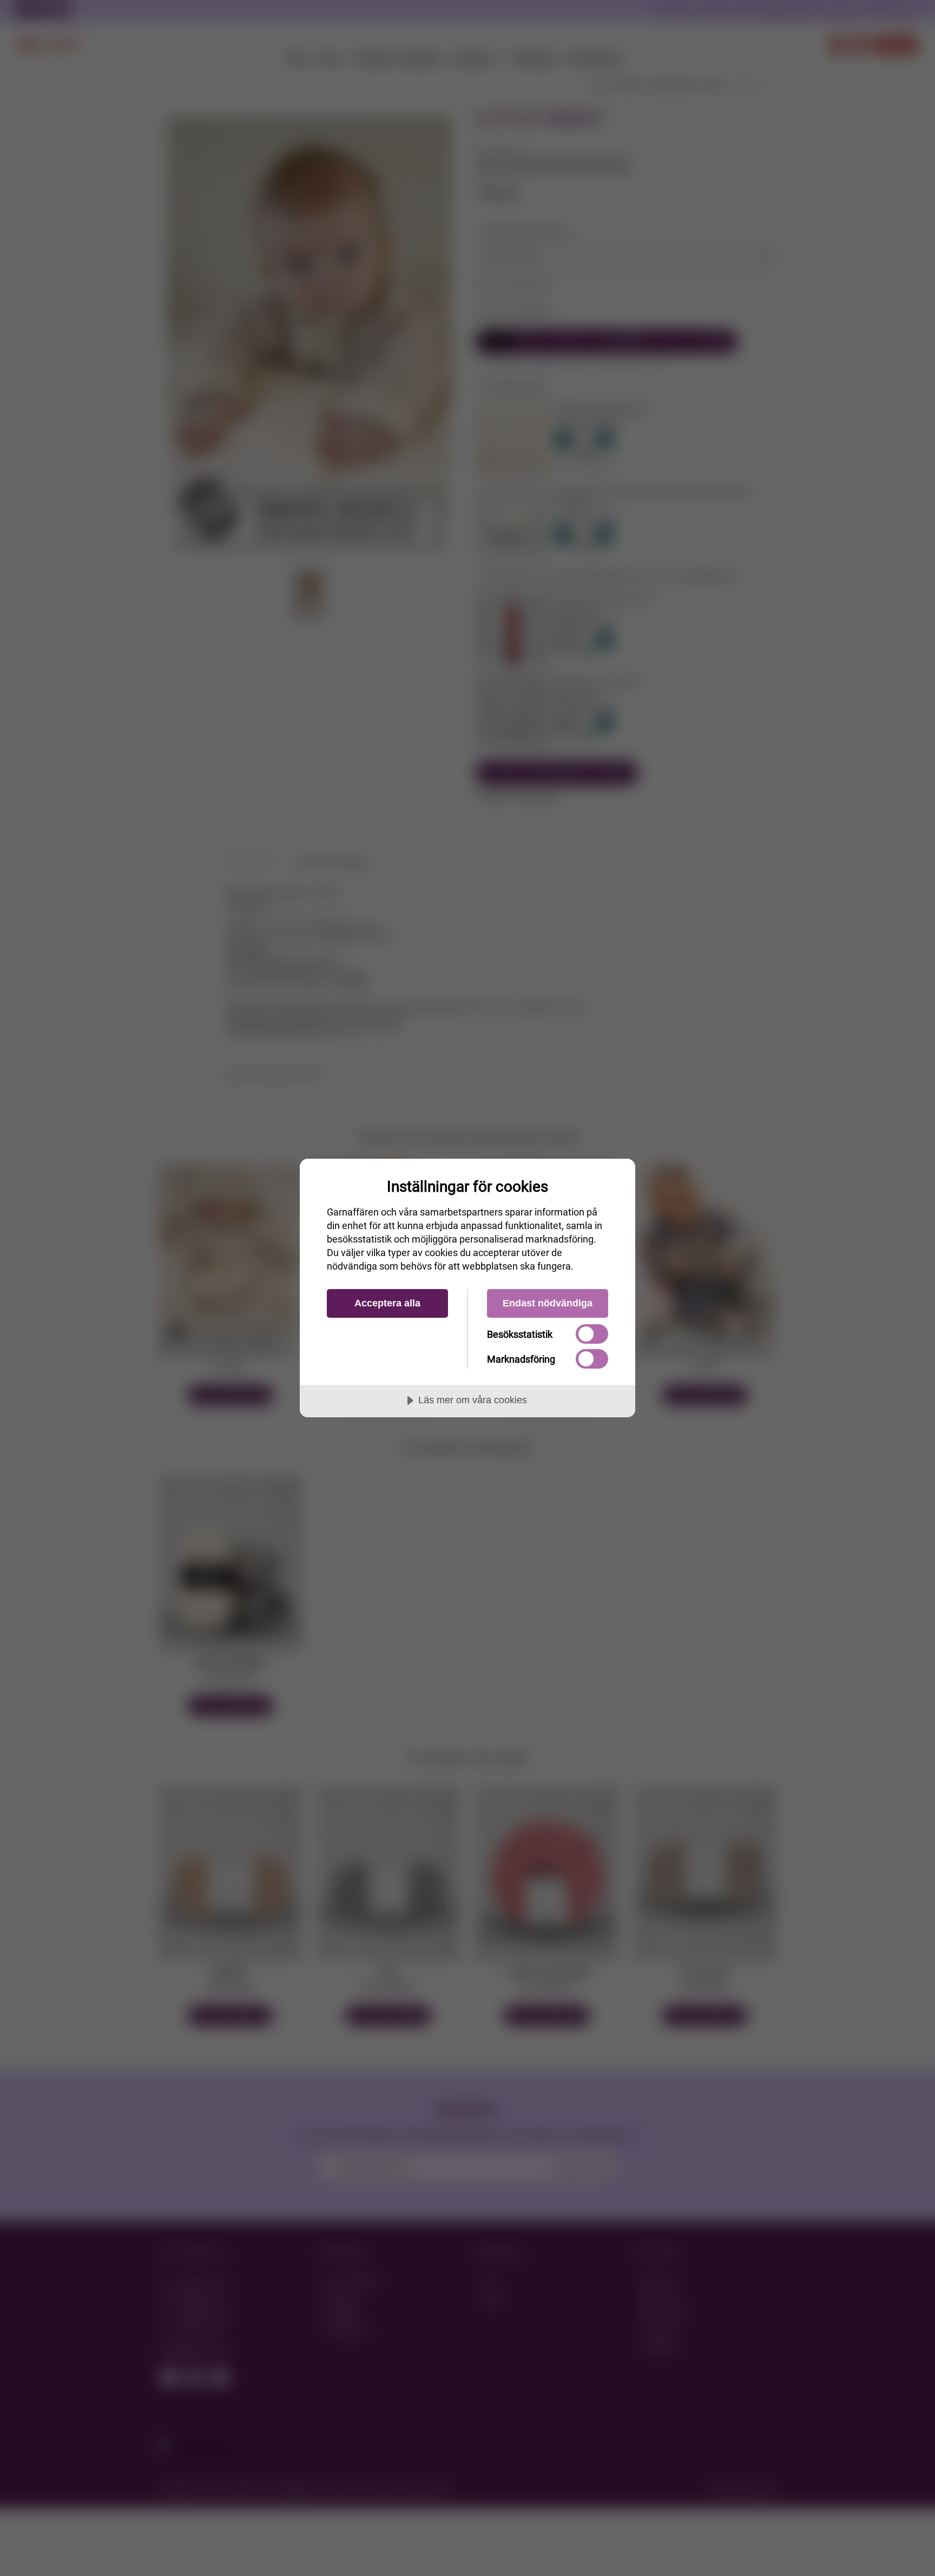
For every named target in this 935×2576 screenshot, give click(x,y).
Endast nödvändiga (548, 1303)
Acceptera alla (387, 1303)
